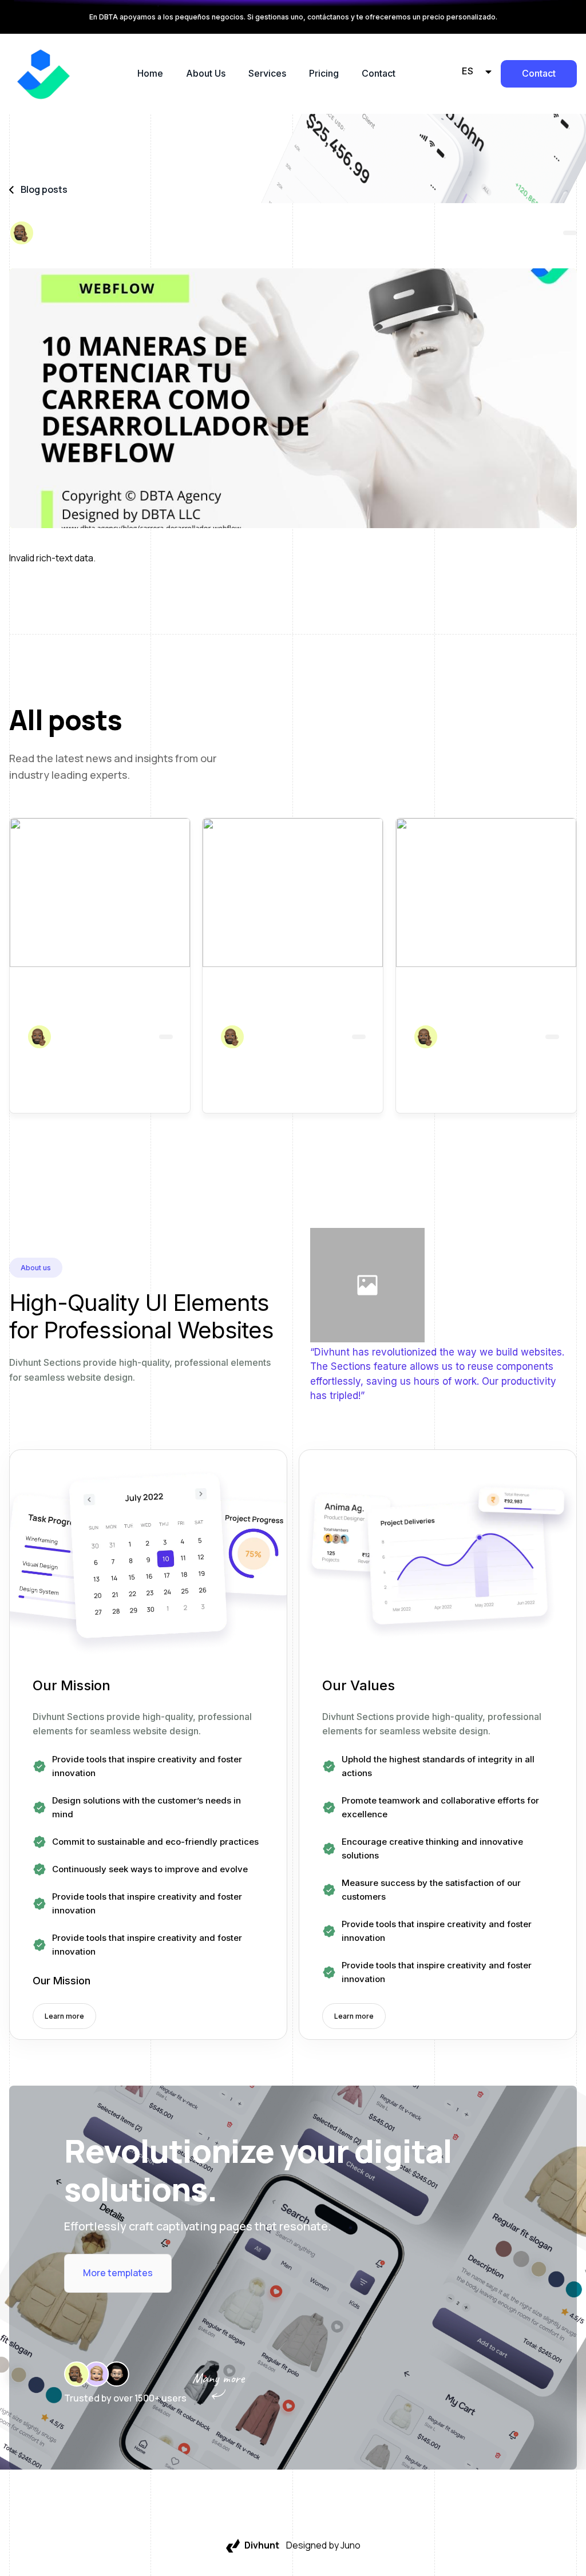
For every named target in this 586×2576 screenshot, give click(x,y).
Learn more (64, 2016)
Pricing (324, 73)
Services (267, 73)
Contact (379, 73)
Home (150, 73)
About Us (206, 73)
